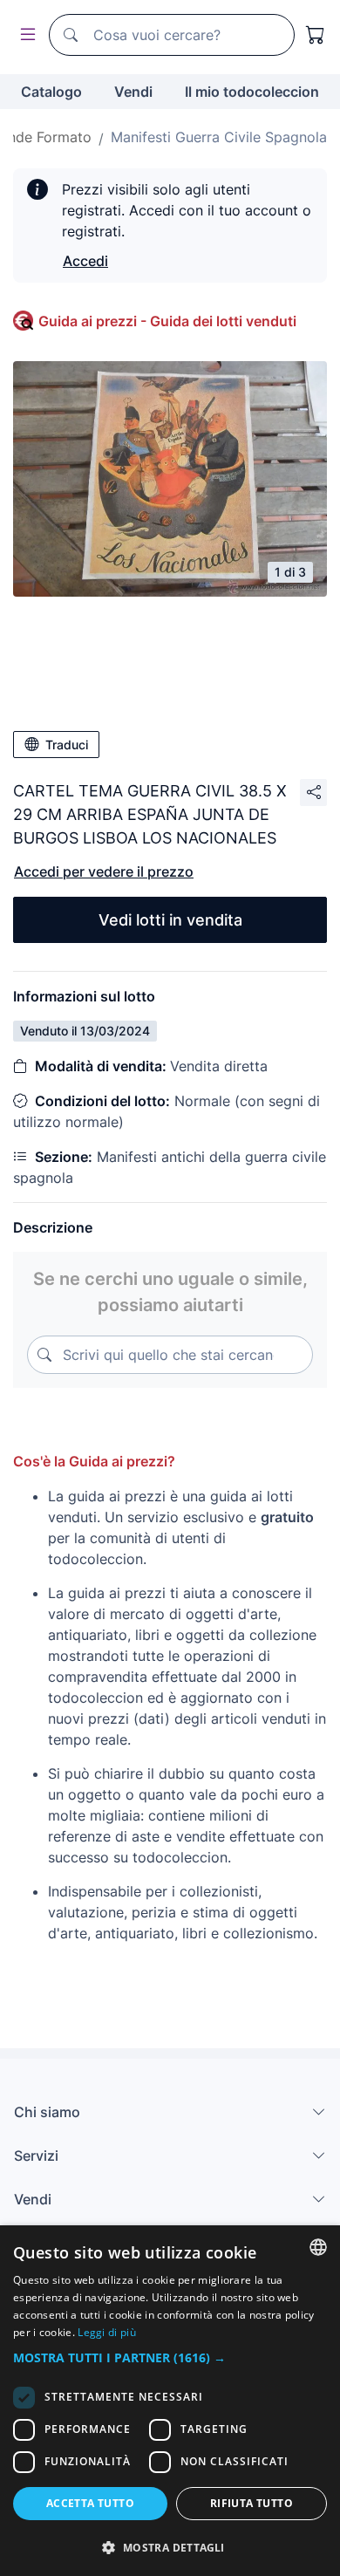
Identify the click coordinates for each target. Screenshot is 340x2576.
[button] (170, 2357)
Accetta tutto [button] (90, 2503)
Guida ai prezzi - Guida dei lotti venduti (167, 321)
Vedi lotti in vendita (170, 920)
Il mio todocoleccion (252, 92)
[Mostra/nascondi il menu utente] (24, 35)
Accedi (85, 261)
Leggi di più (107, 2332)
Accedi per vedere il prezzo (104, 871)
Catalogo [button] (51, 92)
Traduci (67, 745)
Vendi (133, 92)
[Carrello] (316, 35)
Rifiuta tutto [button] (252, 2503)
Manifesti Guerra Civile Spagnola (219, 137)
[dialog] (170, 2401)
